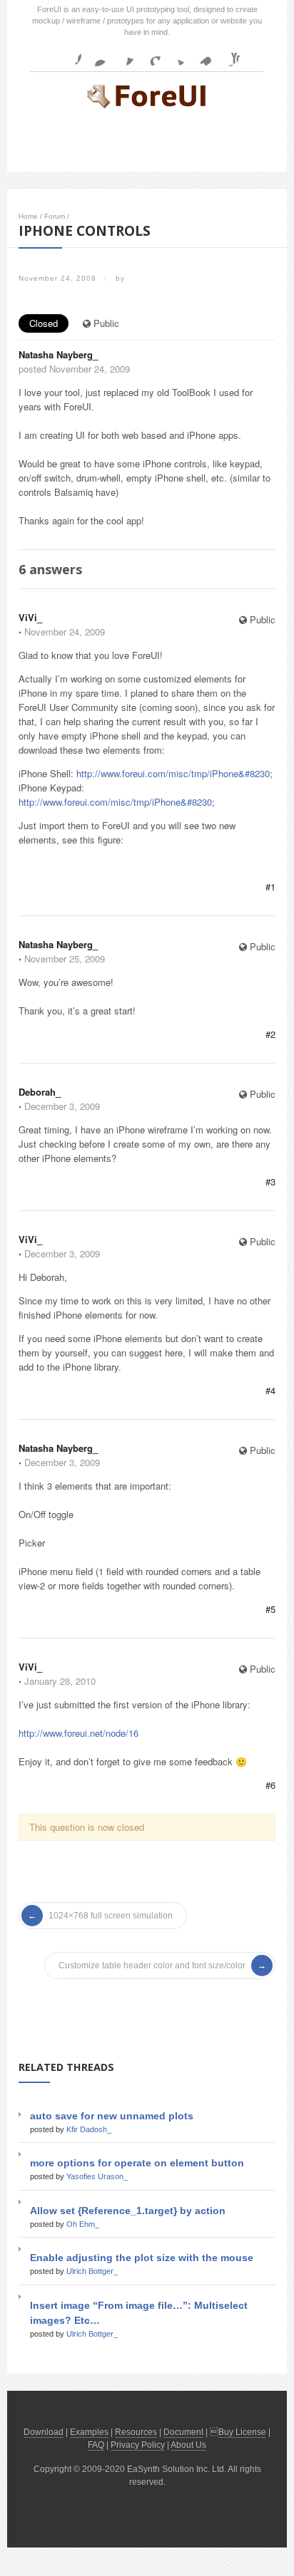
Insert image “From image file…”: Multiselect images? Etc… (139, 2313)
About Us (188, 2445)
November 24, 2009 (65, 632)
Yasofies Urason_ (97, 2176)
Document (183, 2432)
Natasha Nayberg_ (58, 354)
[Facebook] (70, 55)
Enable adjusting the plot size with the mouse (142, 2258)
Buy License (242, 2432)
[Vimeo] (202, 55)
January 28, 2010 (60, 1681)
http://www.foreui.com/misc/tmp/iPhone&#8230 (173, 773)
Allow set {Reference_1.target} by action (128, 2211)
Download (44, 2432)
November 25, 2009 (65, 959)
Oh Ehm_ (83, 2224)
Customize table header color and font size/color (152, 1965)
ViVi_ (30, 617)
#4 (270, 1390)
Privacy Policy (138, 2445)
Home (28, 216)
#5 (270, 1609)
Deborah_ (40, 1092)
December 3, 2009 (62, 1106)
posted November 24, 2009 (74, 369)
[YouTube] (228, 55)
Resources (136, 2432)
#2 (270, 1034)
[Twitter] (176, 55)
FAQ (96, 2445)
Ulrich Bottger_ (92, 2271)
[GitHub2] (123, 55)
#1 (270, 887)
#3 (270, 1181)
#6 (270, 1785)
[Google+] (149, 55)
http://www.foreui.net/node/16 (78, 1733)
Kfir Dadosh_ (89, 2129)
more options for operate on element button (137, 2163)
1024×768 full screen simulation (111, 1916)
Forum (55, 216)
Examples (89, 2432)
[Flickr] (96, 55)
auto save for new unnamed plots (112, 2116)
